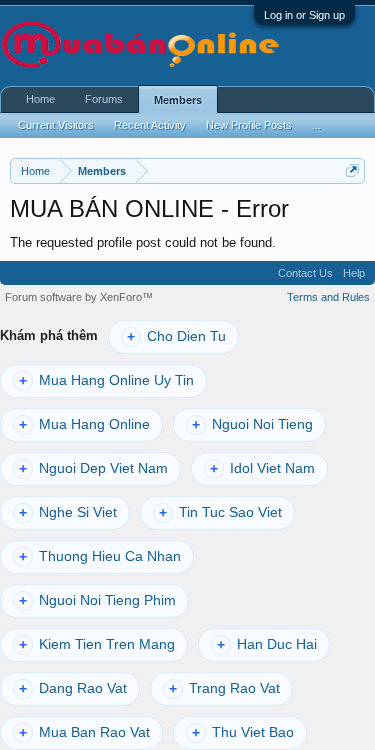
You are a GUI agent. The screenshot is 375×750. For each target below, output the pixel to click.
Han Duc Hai (267, 644)
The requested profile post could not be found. (143, 242)
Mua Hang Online (84, 424)
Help (354, 273)
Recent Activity (150, 125)
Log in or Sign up (304, 15)
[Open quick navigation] (352, 170)
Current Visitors (56, 125)
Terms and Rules (328, 297)
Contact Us (305, 273)
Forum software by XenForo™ (79, 297)
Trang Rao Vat (224, 688)
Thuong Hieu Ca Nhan (100, 556)
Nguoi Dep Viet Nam (93, 468)
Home (40, 99)
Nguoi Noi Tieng (252, 424)
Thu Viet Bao (243, 732)
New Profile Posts (249, 125)
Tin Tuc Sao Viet (220, 512)
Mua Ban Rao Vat (84, 732)
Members (178, 100)
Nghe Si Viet (68, 512)
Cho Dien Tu (176, 336)
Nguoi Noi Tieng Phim (97, 600)
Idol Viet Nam (262, 468)
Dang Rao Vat (73, 688)
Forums (104, 99)
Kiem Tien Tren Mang (97, 644)
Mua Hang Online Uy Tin (106, 380)
